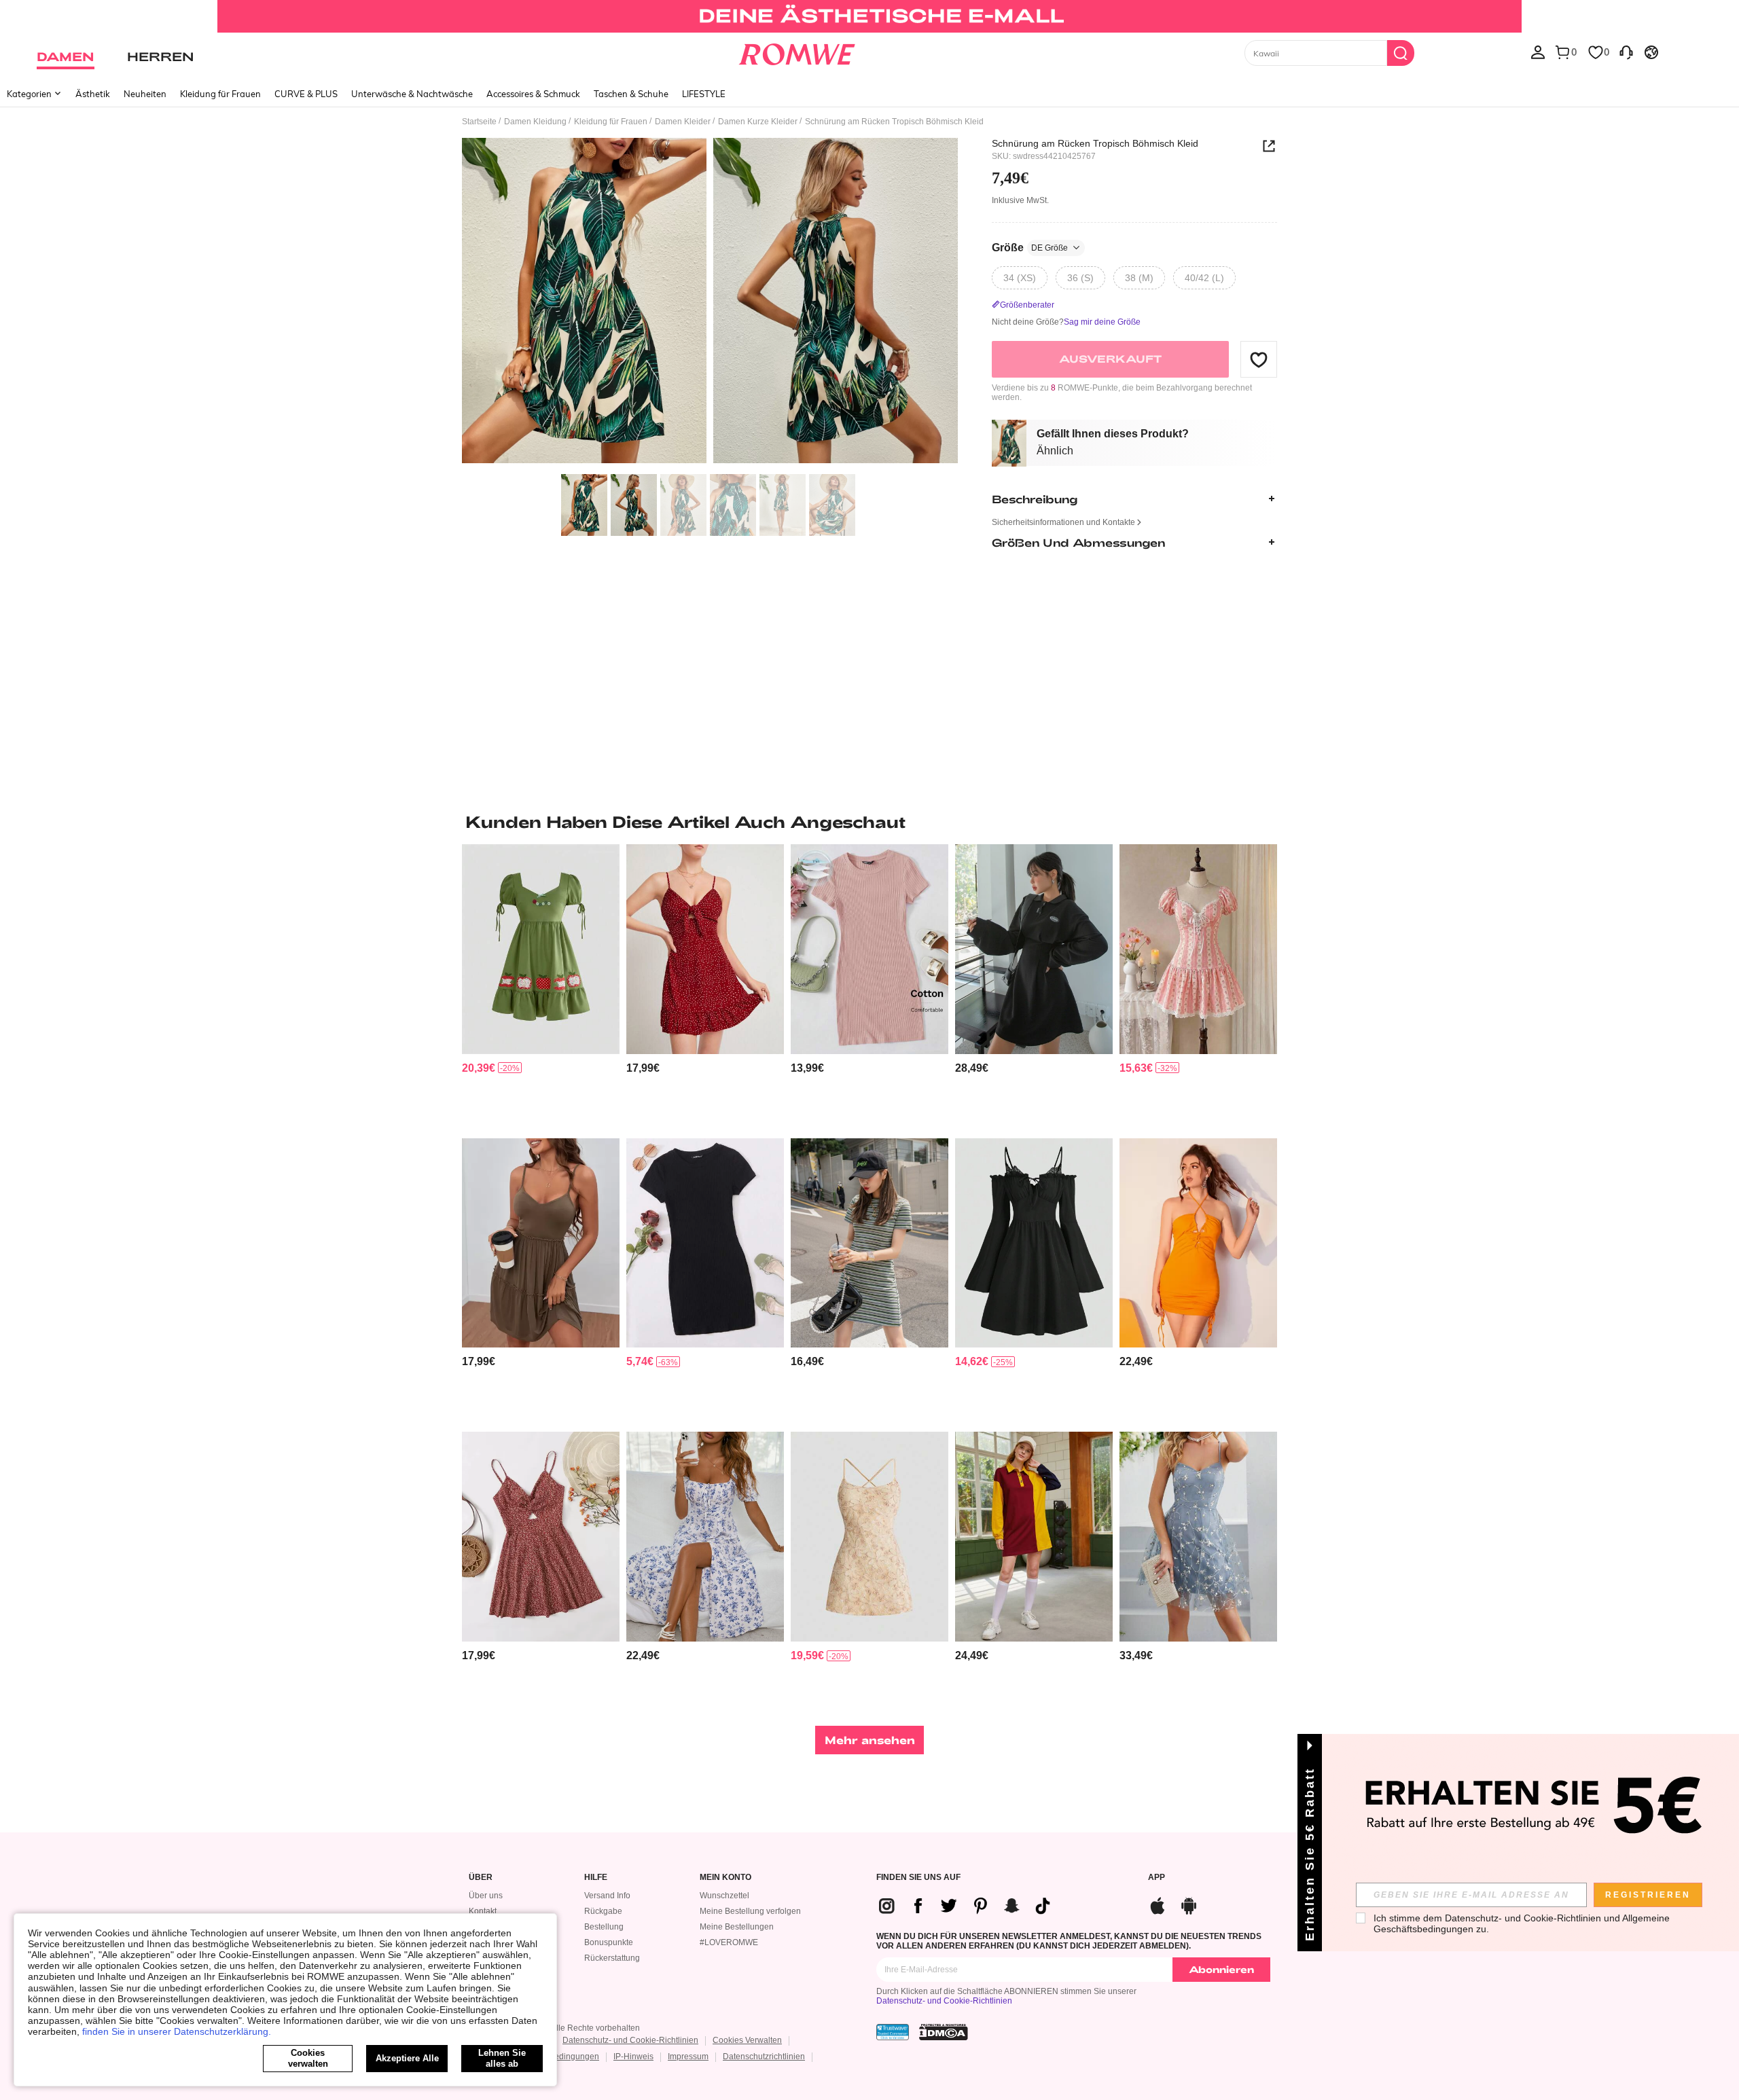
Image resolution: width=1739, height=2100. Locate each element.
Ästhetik (93, 94)
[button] (1259, 359)
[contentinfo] (479, 1068)
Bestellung (604, 1927)
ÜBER (481, 1878)
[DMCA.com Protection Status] (944, 2032)
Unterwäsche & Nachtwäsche (412, 94)
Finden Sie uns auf (918, 1878)
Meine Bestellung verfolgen (750, 1911)
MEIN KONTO (725, 1878)
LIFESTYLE (704, 94)
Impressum (688, 2057)
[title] (869, 822)
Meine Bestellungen (737, 1927)
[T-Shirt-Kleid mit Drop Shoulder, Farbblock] (1034, 1537)
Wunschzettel (724, 1896)
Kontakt (483, 1911)
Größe (1030, 248)
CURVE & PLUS (306, 94)
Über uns (486, 1896)
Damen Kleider (683, 122)
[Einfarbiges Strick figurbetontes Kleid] (705, 1243)
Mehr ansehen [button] (870, 1740)
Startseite (479, 122)
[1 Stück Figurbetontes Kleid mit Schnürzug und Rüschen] (1198, 1243)
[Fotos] (710, 303)
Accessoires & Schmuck (533, 94)
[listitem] (541, 986)
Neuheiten (145, 94)
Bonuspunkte (609, 1942)
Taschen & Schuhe (631, 94)
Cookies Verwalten (747, 2040)
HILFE (596, 1878)
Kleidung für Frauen (220, 94)
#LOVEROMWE (729, 1942)
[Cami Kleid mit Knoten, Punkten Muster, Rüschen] (705, 949)
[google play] (1189, 1904)
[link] (869, 16)
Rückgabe (603, 1911)
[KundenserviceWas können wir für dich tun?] (1626, 52)
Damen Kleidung (535, 122)
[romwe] (796, 52)
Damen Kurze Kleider (758, 122)
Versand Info (607, 1896)
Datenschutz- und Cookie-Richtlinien (944, 2001)
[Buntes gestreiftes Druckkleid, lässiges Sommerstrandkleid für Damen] (869, 1243)
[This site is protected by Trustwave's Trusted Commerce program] (893, 2032)
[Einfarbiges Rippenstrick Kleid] (869, 949)
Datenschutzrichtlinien (764, 2057)
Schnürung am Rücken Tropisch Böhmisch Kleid (1095, 143)
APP (1157, 1878)
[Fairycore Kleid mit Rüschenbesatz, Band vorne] (1034, 1243)
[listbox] (1538, 52)
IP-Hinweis (633, 2057)
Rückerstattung (612, 1958)
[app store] (1158, 1904)
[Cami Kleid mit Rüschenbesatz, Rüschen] (541, 1243)
